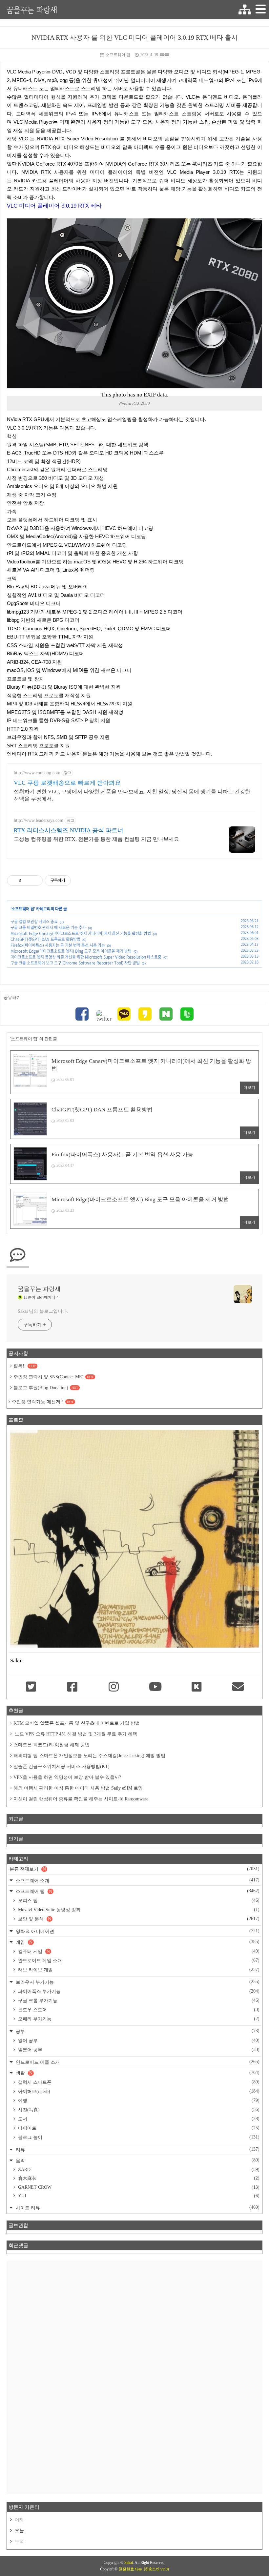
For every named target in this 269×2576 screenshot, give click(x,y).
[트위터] (103, 1016)
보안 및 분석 (138, 1919)
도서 (138, 2119)
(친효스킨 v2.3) (156, 2569)
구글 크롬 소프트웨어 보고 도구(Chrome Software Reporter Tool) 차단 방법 (75, 963)
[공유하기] (27, 881)
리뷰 (137, 2150)
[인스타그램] (114, 1687)
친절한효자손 (130, 2569)
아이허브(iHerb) (138, 2091)
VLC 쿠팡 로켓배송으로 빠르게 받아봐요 (67, 783)
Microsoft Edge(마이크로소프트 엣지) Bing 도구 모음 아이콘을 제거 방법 (71, 951)
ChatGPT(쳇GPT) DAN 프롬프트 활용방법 (45, 939)
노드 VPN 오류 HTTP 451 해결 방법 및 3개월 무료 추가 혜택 (75, 1734)
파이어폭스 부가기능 (138, 1991)
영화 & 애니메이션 (137, 1931)
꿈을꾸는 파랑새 (32, 10)
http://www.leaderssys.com (39, 820)
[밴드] (187, 1015)
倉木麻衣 (138, 2178)
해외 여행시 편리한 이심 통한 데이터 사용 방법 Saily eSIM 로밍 (78, 1788)
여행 (138, 2100)
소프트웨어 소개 (137, 1880)
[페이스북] (82, 1015)
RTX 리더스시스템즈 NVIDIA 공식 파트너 (69, 830)
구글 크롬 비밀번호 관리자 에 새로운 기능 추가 (48, 927)
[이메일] (238, 1687)
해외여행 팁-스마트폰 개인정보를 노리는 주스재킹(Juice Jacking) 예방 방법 (89, 1756)
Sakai (129, 2563)
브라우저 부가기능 (137, 1982)
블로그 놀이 (138, 2137)
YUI (138, 2196)
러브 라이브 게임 (138, 1970)
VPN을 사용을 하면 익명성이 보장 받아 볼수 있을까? (67, 1777)
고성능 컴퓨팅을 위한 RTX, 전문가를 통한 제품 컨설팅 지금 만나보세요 (96, 839)
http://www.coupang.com (37, 773)
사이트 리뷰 (137, 2208)
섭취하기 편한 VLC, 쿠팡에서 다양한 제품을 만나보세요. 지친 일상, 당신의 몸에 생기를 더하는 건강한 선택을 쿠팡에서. (132, 795)
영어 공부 (138, 2040)
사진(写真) (138, 2110)
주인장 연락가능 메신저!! (43, 1402)
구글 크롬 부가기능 (138, 2000)
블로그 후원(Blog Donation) (46, 1388)
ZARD (138, 2170)
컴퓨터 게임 (138, 1951)
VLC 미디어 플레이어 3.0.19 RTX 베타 (54, 206)
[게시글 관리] (35, 881)
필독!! (25, 1366)
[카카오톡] (124, 1015)
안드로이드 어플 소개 (137, 2062)
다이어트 (138, 2128)
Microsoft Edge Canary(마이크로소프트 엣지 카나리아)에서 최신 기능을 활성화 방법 (81, 933)
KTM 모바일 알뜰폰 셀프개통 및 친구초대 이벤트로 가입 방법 (77, 1723)
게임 (137, 1942)
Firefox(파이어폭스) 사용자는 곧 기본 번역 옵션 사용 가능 (58, 945)
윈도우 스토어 (138, 2010)
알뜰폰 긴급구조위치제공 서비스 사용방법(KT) (62, 1766)
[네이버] (166, 1015)
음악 (137, 2160)
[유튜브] (155, 1687)
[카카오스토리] (145, 1015)
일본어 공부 (138, 2050)
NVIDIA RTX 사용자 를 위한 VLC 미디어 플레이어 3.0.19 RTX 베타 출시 (135, 37)
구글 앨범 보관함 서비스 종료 (34, 922)
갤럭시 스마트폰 (138, 2082)
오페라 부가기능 (138, 2019)
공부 (137, 2031)
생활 (137, 2073)
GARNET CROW (138, 2187)
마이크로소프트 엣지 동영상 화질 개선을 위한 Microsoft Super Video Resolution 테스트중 (86, 957)
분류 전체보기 (134, 1869)
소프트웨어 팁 (118, 55)
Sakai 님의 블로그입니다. (43, 1311)
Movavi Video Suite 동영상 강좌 (138, 1910)
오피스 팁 (138, 1900)
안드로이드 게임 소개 (138, 1960)
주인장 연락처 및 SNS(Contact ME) (53, 1377)
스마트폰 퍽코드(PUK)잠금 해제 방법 (52, 1745)
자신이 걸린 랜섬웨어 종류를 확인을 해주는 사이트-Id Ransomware (81, 1799)
